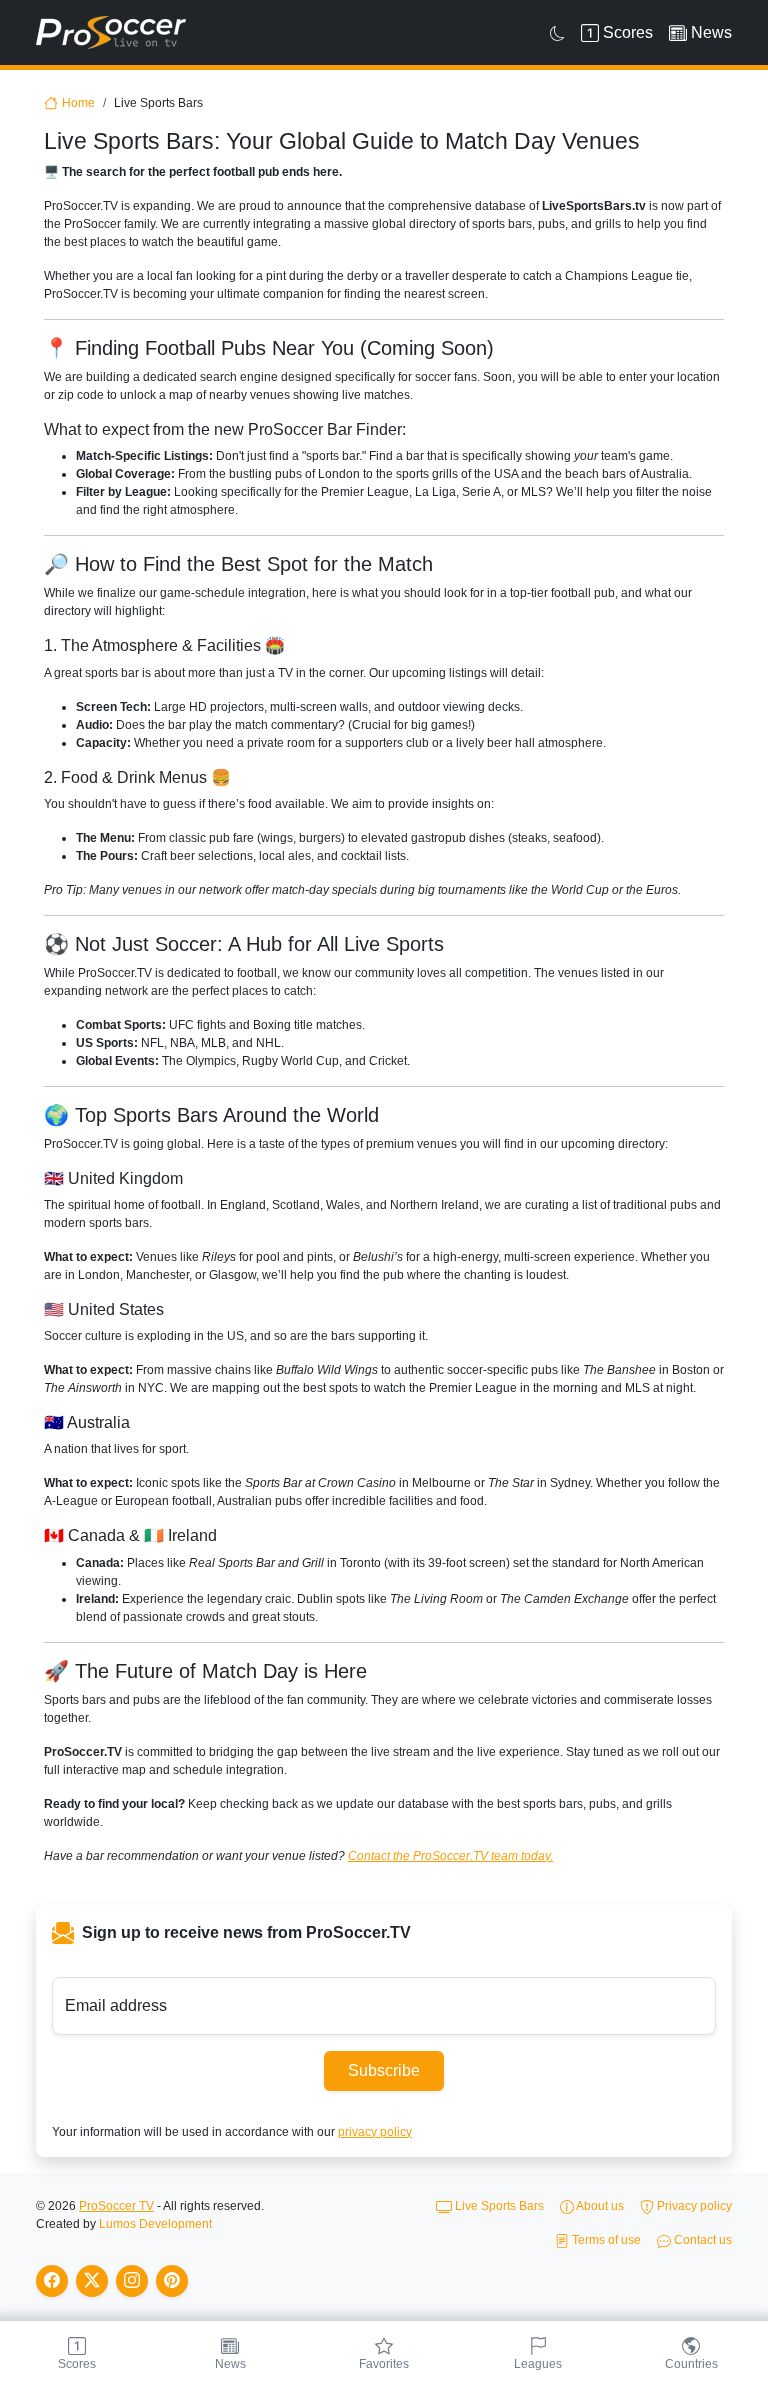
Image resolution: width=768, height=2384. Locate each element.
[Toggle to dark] (557, 33)
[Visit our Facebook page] (52, 2281)
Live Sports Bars (498, 2206)
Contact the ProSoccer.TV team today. (450, 1856)
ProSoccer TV (116, 2206)
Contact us (701, 2240)
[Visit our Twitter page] (92, 2281)
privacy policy (375, 2132)
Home (78, 103)
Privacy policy (693, 2206)
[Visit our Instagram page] (132, 2281)
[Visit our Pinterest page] (172, 2281)
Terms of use (605, 2240)
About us (599, 2206)
